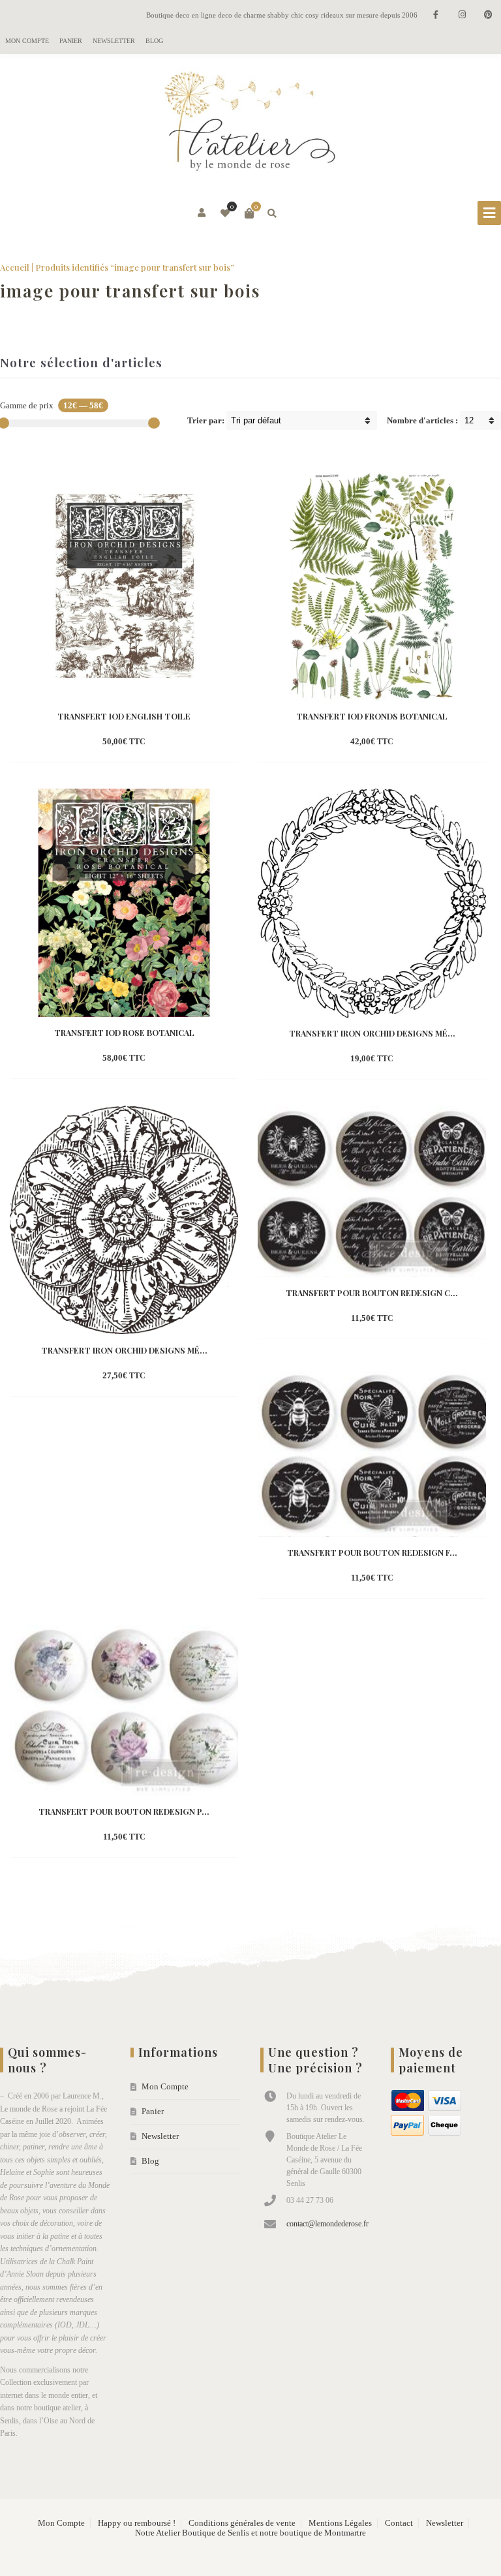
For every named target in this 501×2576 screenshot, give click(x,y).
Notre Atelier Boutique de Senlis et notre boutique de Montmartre (250, 2533)
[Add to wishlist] (184, 742)
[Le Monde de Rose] (250, 124)
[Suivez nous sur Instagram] (462, 15)
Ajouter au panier (349, 743)
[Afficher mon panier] (249, 213)
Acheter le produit (102, 743)
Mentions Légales (340, 2523)
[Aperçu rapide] (160, 742)
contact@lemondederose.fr (327, 2224)
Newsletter (114, 41)
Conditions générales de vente (242, 2523)
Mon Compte (27, 41)
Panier (71, 41)
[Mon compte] (203, 213)
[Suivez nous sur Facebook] (436, 15)
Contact (399, 2523)
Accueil (15, 267)
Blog (154, 41)
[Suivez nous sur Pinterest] (488, 15)
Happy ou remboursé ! (137, 2523)
